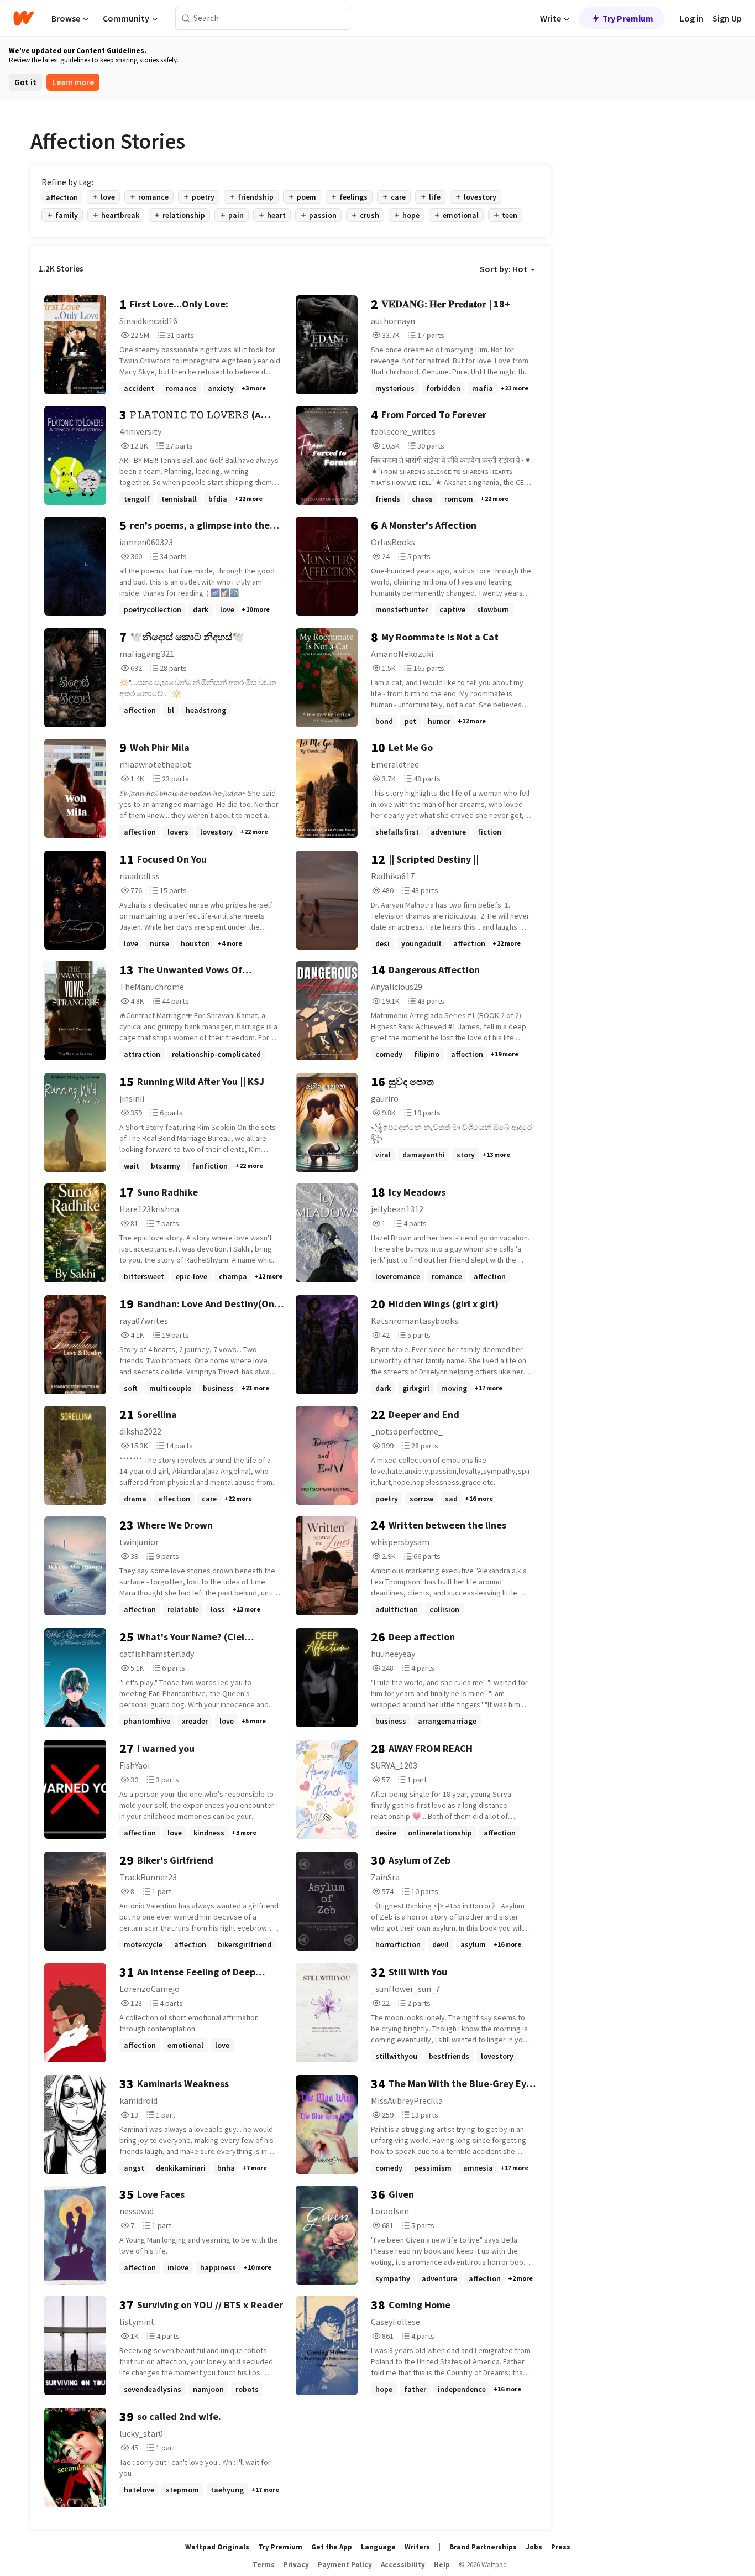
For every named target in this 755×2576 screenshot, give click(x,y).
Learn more (73, 82)
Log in (692, 18)
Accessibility (403, 2565)
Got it (25, 82)
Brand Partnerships (483, 2547)
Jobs (534, 2547)
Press (561, 2547)
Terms (264, 2565)
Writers (417, 2547)
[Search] (186, 19)
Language (378, 2547)
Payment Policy (345, 2565)
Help (442, 2565)
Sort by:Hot (504, 269)
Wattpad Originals (217, 2547)
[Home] (23, 18)
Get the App (332, 2547)
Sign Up (727, 18)
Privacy (296, 2565)
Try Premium (628, 18)
